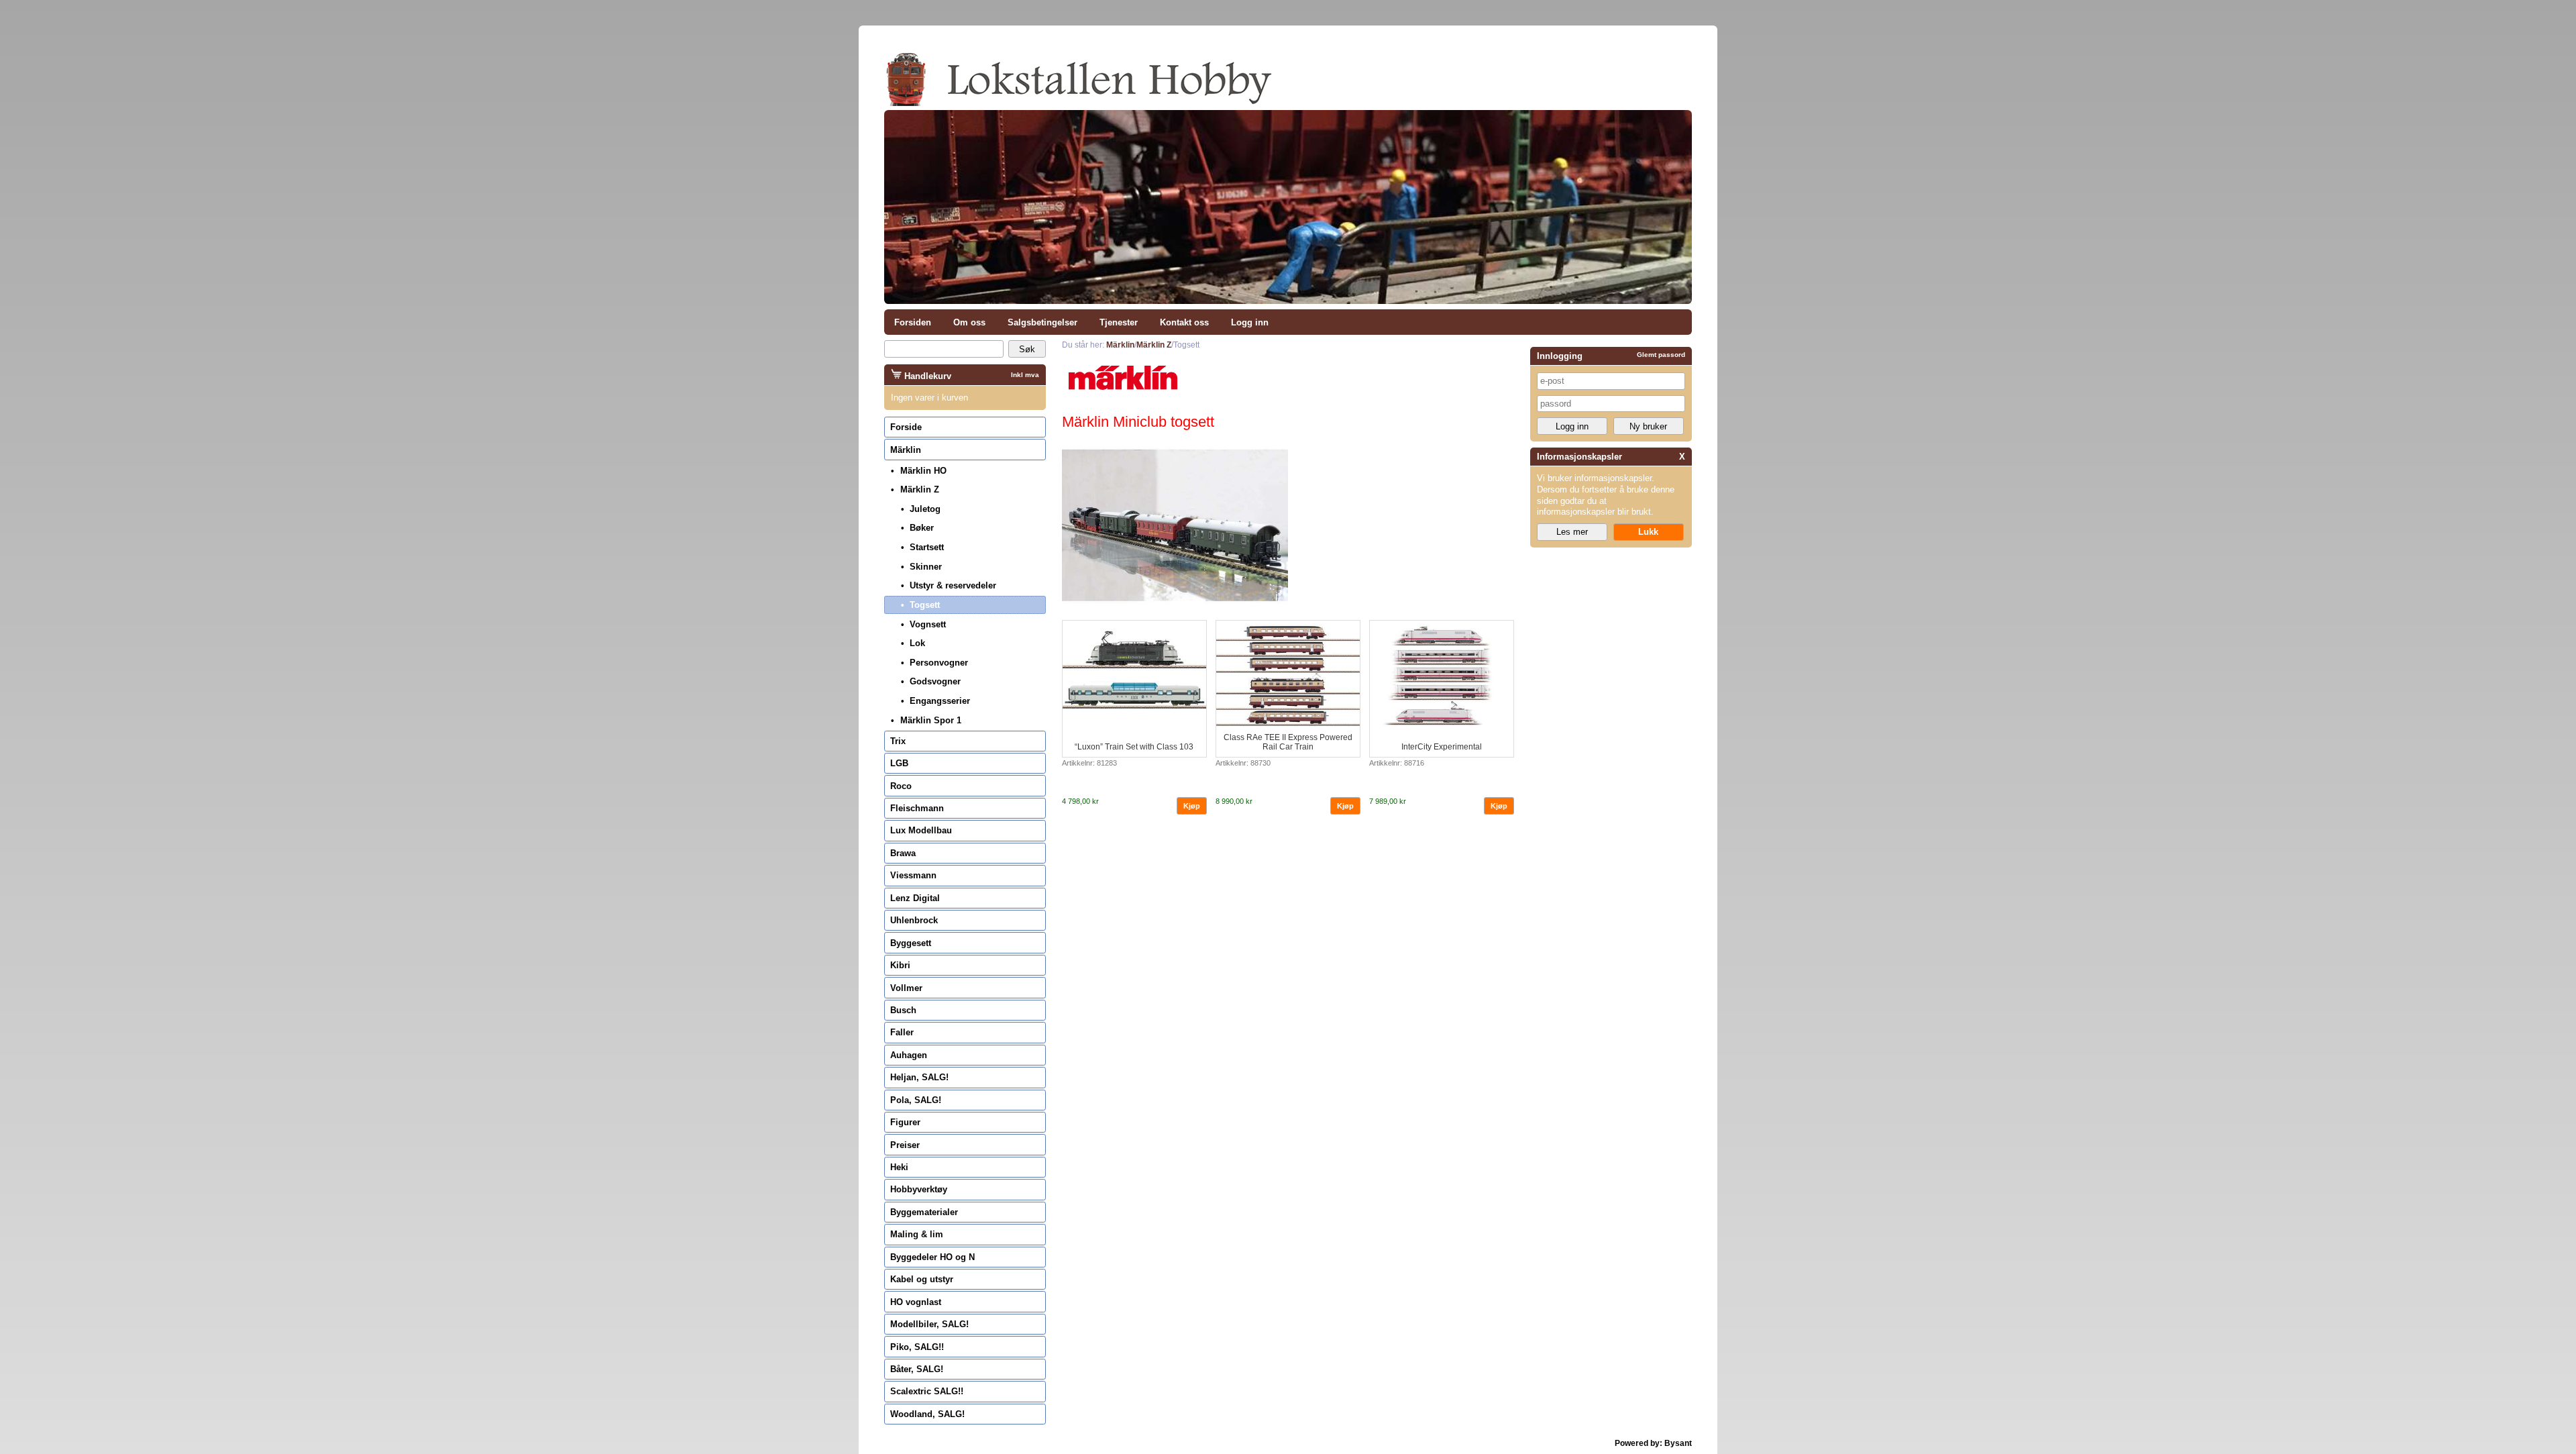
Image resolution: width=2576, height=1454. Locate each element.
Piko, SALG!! (917, 1347)
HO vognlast (916, 1302)
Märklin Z (920, 489)
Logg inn (1250, 322)
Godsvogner (935, 681)
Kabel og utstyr (922, 1279)
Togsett (925, 605)
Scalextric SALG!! (927, 1391)
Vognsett (928, 624)
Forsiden (913, 322)
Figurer (905, 1122)
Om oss (969, 322)
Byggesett (911, 943)
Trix (898, 741)
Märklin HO (923, 471)
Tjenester (1119, 322)
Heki (899, 1167)
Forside (906, 427)
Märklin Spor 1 (931, 720)
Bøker (922, 528)
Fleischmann (917, 808)
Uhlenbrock (914, 920)
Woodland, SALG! (927, 1414)
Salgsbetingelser (1042, 322)
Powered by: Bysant (1653, 1443)
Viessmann (913, 875)
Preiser (905, 1145)
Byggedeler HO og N (932, 1257)
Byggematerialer (924, 1212)
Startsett (927, 547)
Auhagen (909, 1055)
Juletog (925, 509)
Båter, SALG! (917, 1369)
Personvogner (939, 663)
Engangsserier (940, 701)
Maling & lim (917, 1234)
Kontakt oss (1184, 322)
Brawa (903, 853)
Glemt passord (1661, 355)
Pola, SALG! (916, 1100)
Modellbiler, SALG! (929, 1324)
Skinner (926, 567)
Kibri (900, 965)
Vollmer (906, 988)
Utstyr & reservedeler (953, 585)
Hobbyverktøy (919, 1189)
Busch (903, 1010)
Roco (901, 786)
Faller (902, 1032)
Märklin (906, 450)
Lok (917, 643)
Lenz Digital (915, 898)
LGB (899, 763)
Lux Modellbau (921, 830)
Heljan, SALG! (919, 1077)
